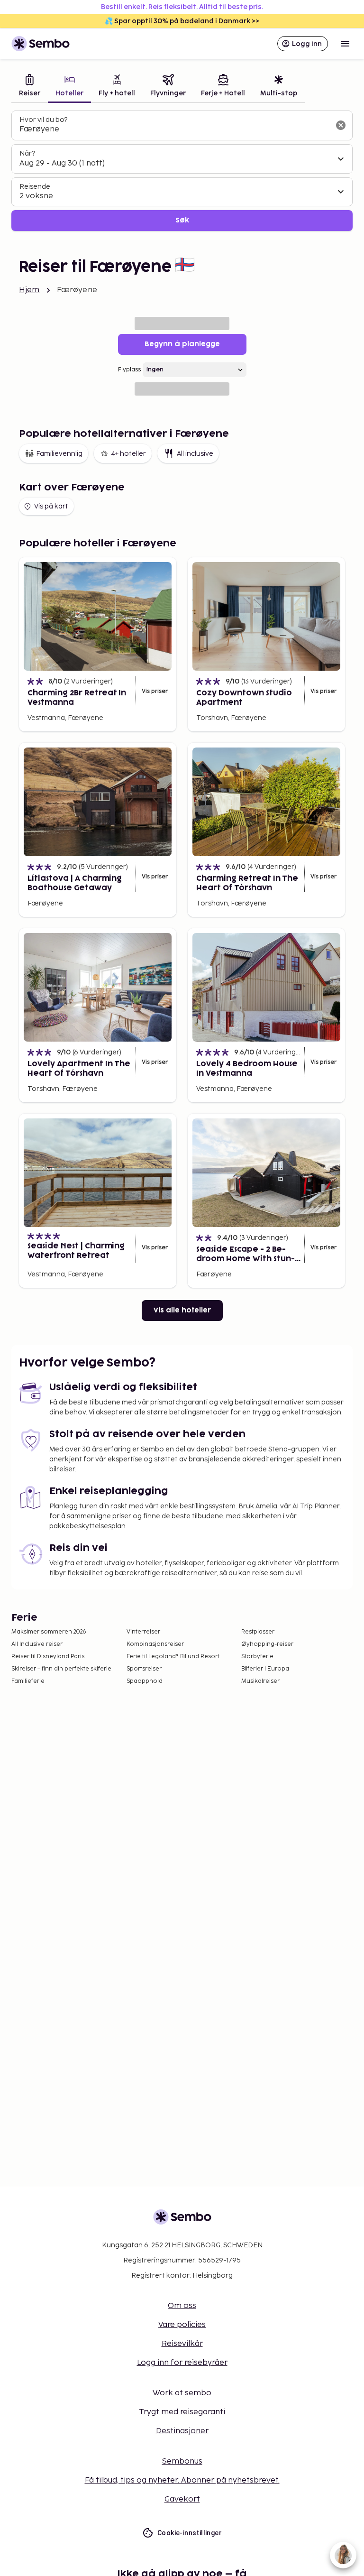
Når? (27, 153)
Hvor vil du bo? (43, 120)
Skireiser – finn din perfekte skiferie (61, 1669)
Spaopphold (145, 1681)
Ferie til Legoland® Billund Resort (173, 1657)
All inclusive (195, 454)
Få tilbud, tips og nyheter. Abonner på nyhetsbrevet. (182, 2480)
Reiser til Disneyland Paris (48, 1657)
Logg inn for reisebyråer (182, 2363)
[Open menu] (345, 44)
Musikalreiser (260, 1681)
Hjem (29, 290)
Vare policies (182, 2325)
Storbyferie (257, 1657)
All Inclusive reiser (37, 1644)
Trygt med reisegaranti (182, 2412)
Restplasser (258, 1632)
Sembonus (182, 2461)
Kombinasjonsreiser (155, 1644)
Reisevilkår (182, 2344)
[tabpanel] (182, 171)
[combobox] (174, 129)
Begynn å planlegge (182, 344)
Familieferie (28, 1681)
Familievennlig (59, 454)
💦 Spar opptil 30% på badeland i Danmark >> (182, 21)
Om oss (182, 2306)
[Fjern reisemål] (341, 125)
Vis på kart (51, 506)
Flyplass (129, 370)
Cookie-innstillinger (190, 2533)
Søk (182, 220)
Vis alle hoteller (182, 1310)
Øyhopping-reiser (267, 1644)
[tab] (30, 87)
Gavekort (182, 2499)
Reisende (35, 187)
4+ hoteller (128, 454)
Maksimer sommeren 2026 (49, 1632)
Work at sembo (182, 2393)
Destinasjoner (182, 2431)
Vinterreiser (143, 1632)
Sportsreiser (144, 1669)
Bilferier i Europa (265, 1669)
